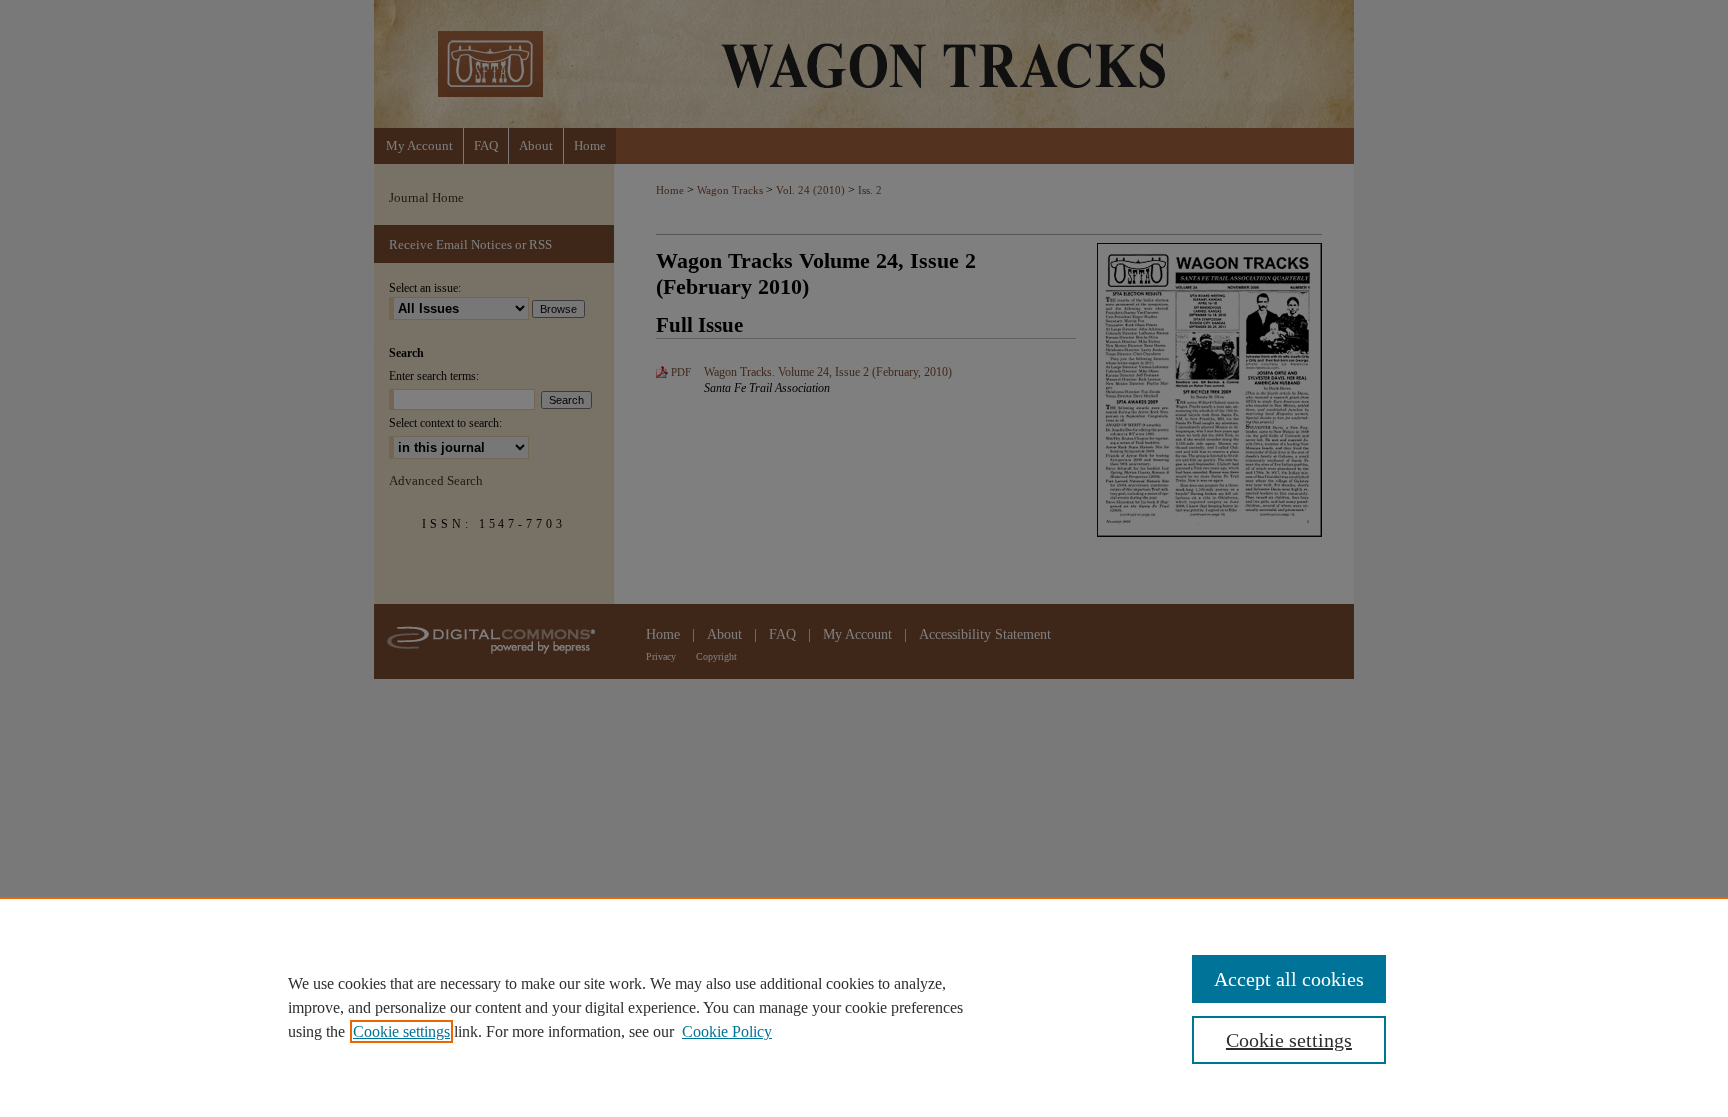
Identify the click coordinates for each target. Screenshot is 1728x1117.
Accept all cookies (1289, 979)
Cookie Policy (727, 1031)
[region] (864, 1007)
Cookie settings (401, 1031)
